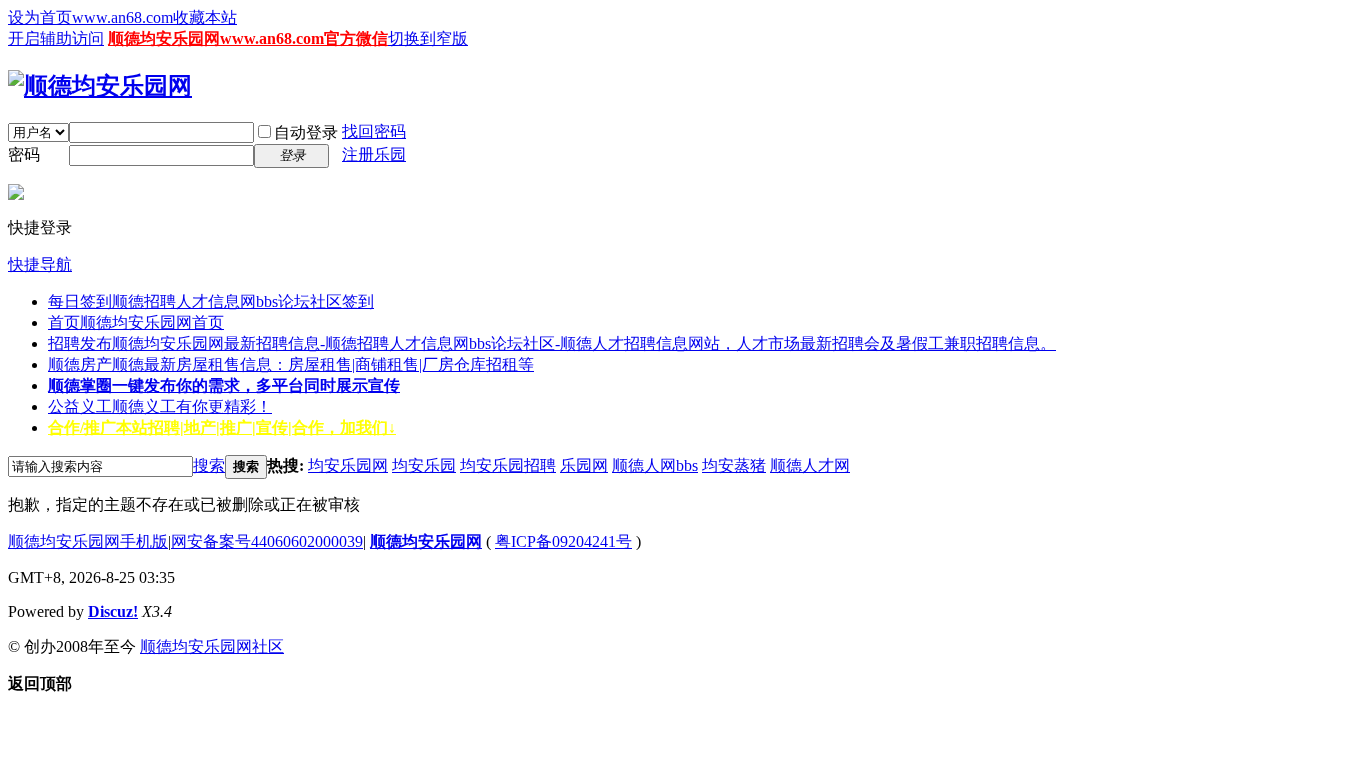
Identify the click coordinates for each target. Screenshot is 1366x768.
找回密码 (374, 131)
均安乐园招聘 (508, 465)
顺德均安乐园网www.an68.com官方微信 (248, 38)
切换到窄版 (428, 38)
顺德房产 (291, 364)
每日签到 (211, 301)
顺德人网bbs (655, 465)
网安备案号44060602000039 (267, 541)
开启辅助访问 (56, 38)
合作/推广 (222, 427)
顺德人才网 (810, 465)
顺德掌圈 (224, 385)
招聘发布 (552, 343)
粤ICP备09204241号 (563, 541)
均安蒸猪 (734, 465)
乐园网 (584, 465)
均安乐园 (424, 465)
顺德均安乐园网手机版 (88, 541)
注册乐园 (374, 154)
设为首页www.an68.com (90, 17)
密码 (24, 154)
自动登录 (306, 132)
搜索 (209, 465)
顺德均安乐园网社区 (212, 646)
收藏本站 (205, 17)
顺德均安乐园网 (426, 541)
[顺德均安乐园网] (100, 86)
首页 (136, 322)
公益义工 (160, 406)
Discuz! (113, 611)
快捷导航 (40, 264)
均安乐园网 (348, 465)
